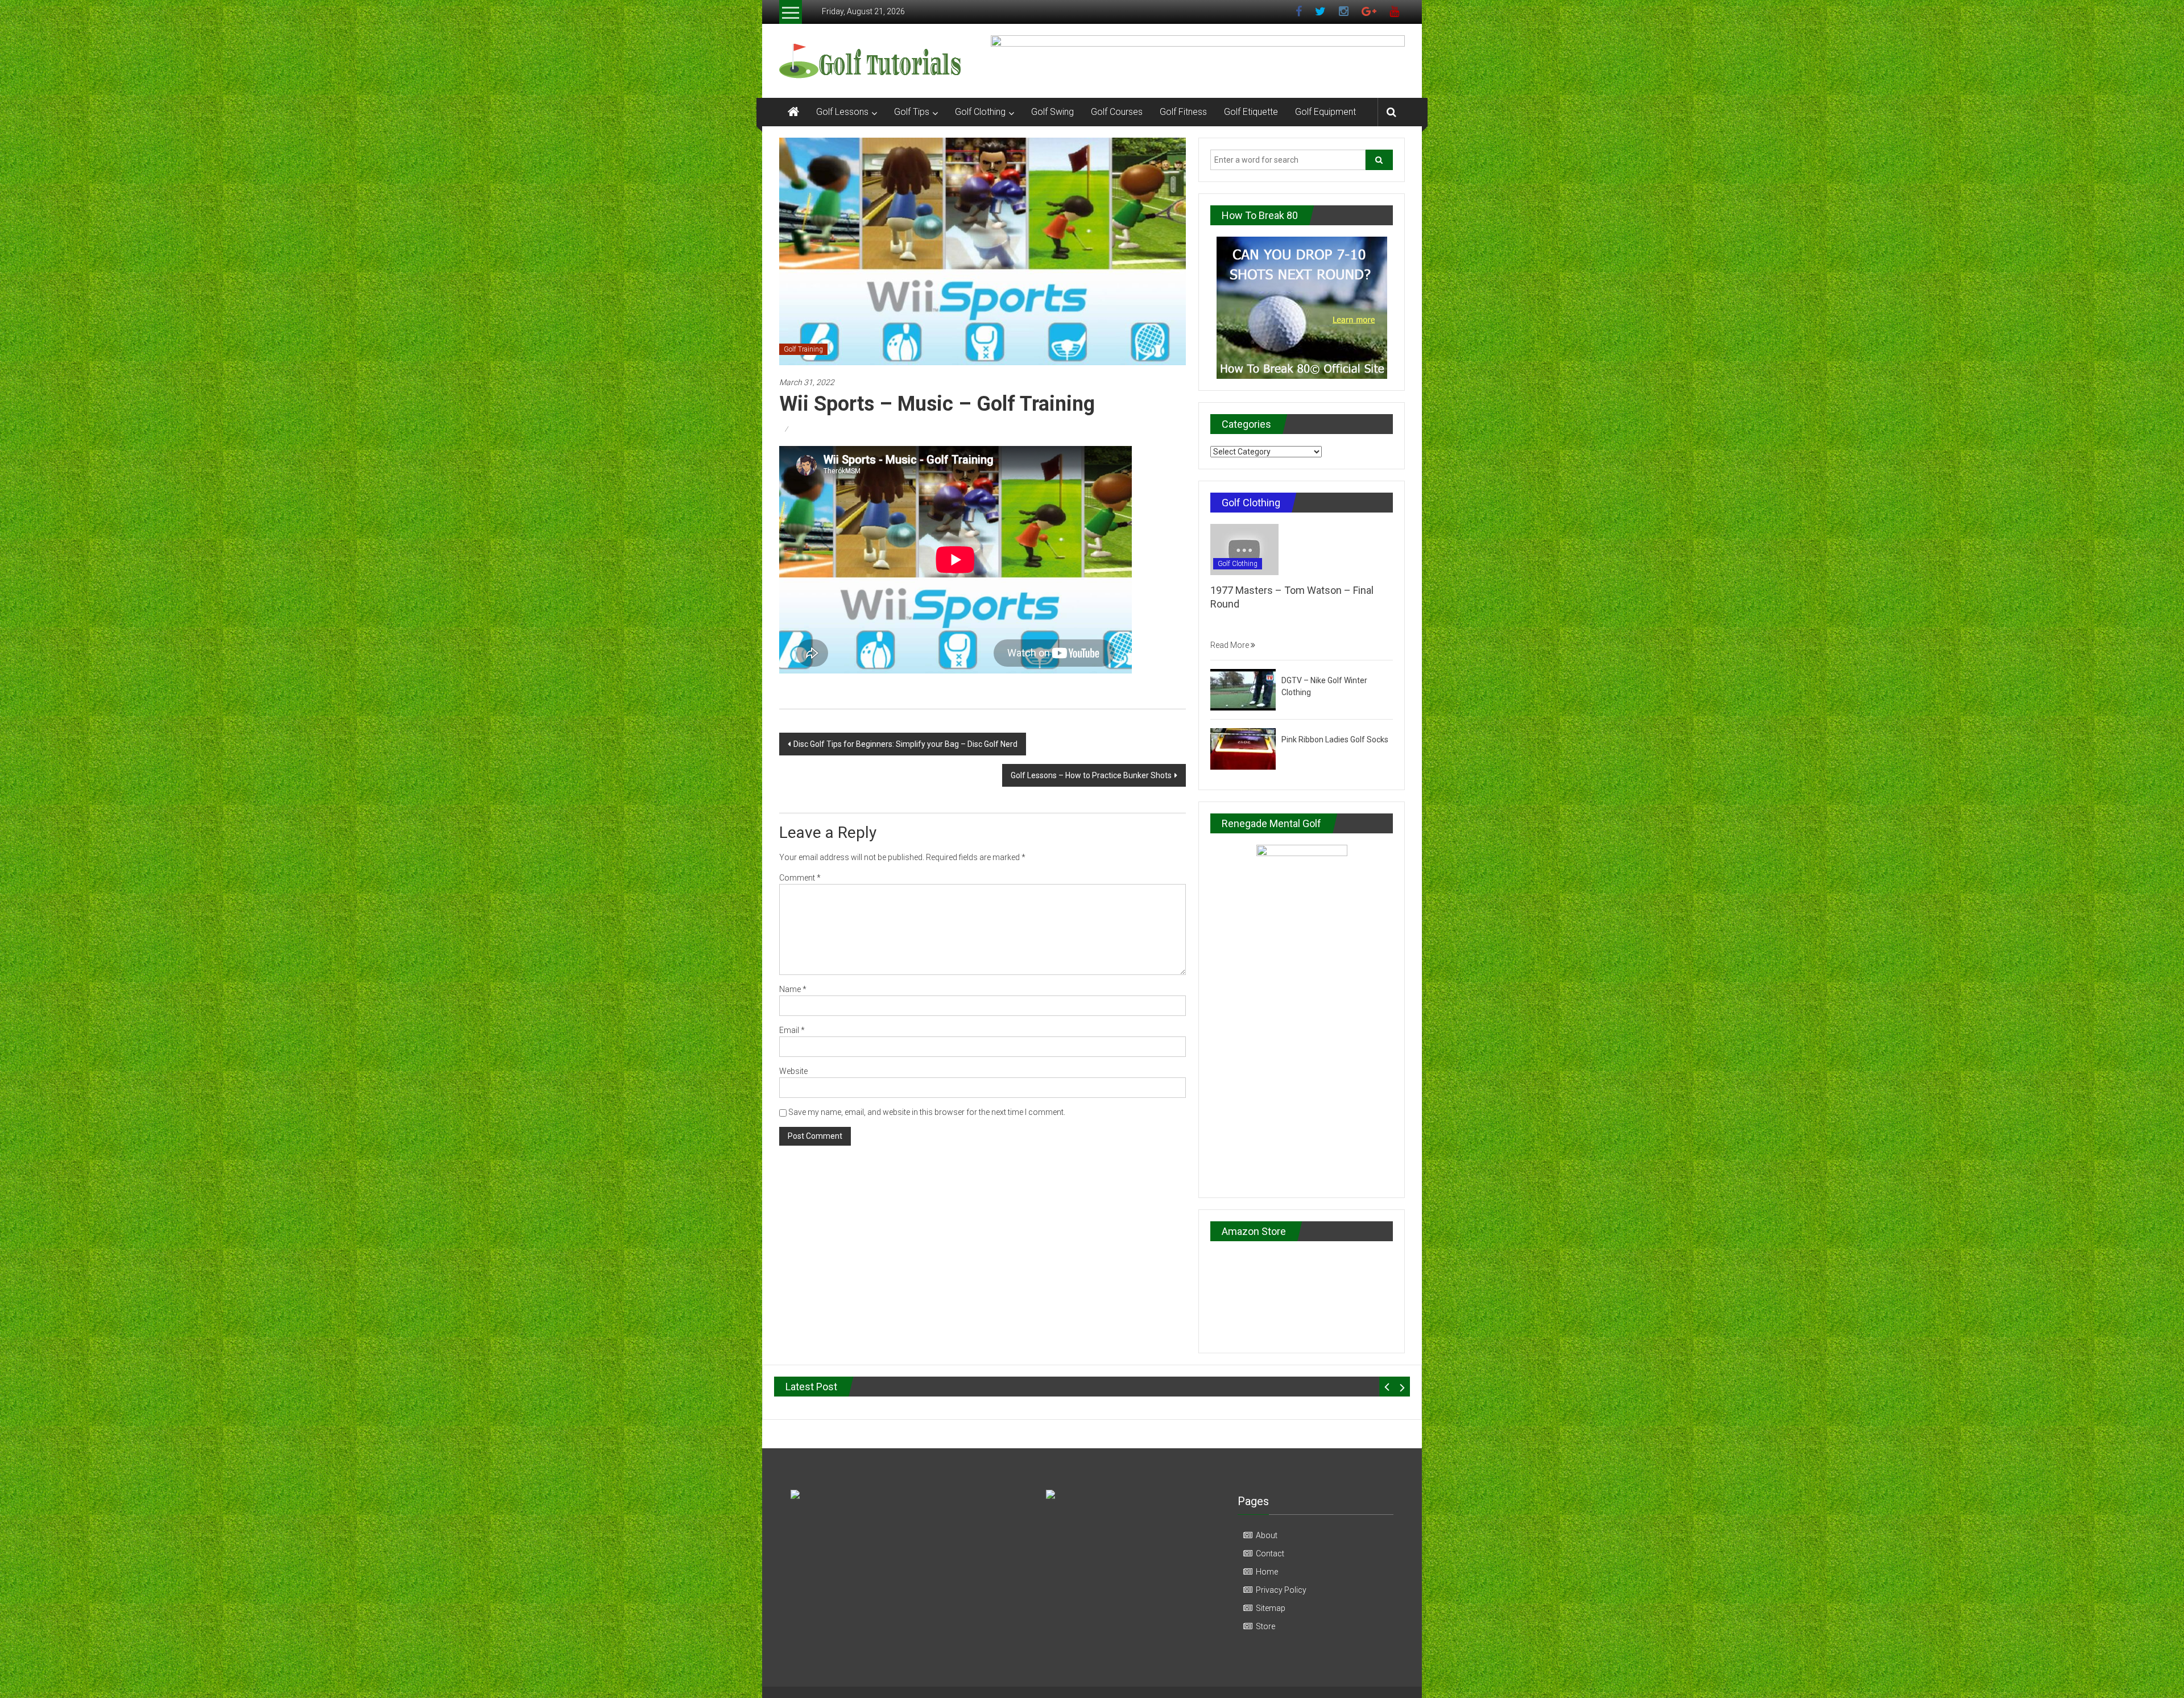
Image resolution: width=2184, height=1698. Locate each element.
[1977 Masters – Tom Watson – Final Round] (1244, 549)
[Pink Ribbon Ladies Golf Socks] (1243, 748)
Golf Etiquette (1251, 112)
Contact (1270, 1554)
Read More (1230, 645)
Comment (800, 878)
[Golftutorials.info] (793, 112)
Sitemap (1271, 1608)
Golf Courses (1117, 112)
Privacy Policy (1281, 1590)
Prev (1387, 1387)
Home (1267, 1572)
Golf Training (803, 349)
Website (793, 1071)
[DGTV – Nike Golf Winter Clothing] (1243, 689)
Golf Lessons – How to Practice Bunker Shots (1091, 775)
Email (792, 1030)
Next (1402, 1387)
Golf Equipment (1325, 112)
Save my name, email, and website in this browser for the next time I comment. (927, 1112)
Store (1265, 1626)
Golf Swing (1052, 112)
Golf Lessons (842, 112)
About (1267, 1535)
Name (793, 989)
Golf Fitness (1183, 112)
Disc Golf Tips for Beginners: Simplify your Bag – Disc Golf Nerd (905, 744)
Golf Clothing (980, 112)
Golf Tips (912, 112)
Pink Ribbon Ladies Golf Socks (1335, 739)
